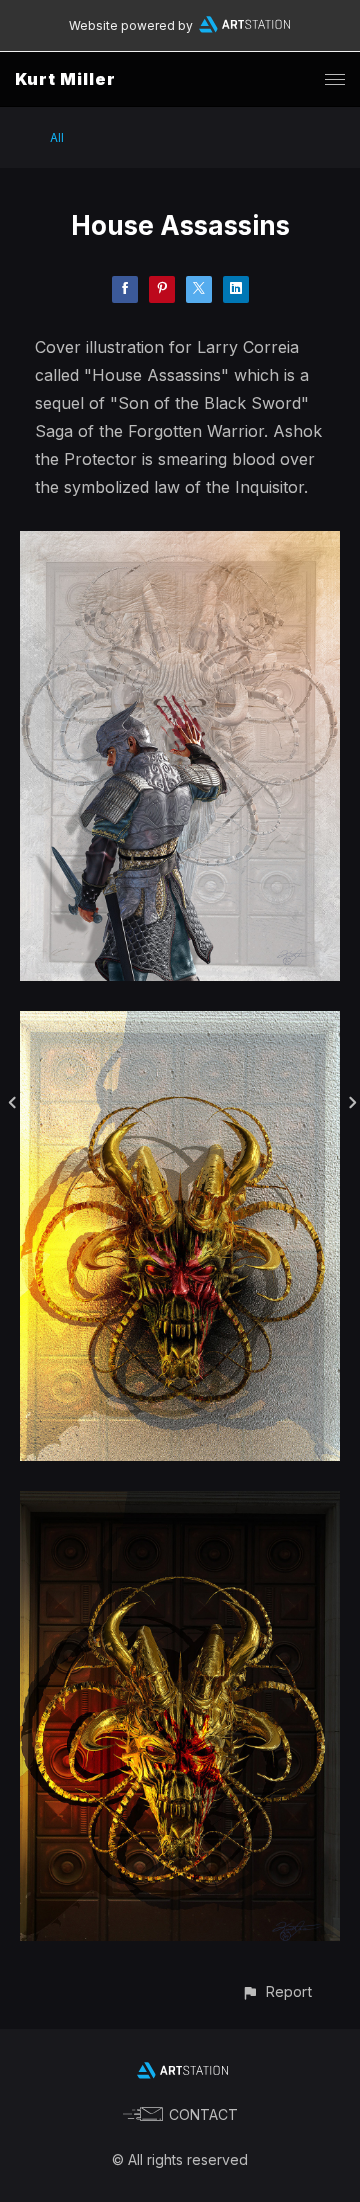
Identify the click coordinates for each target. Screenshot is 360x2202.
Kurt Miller (65, 79)
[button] (276, 1991)
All (57, 137)
